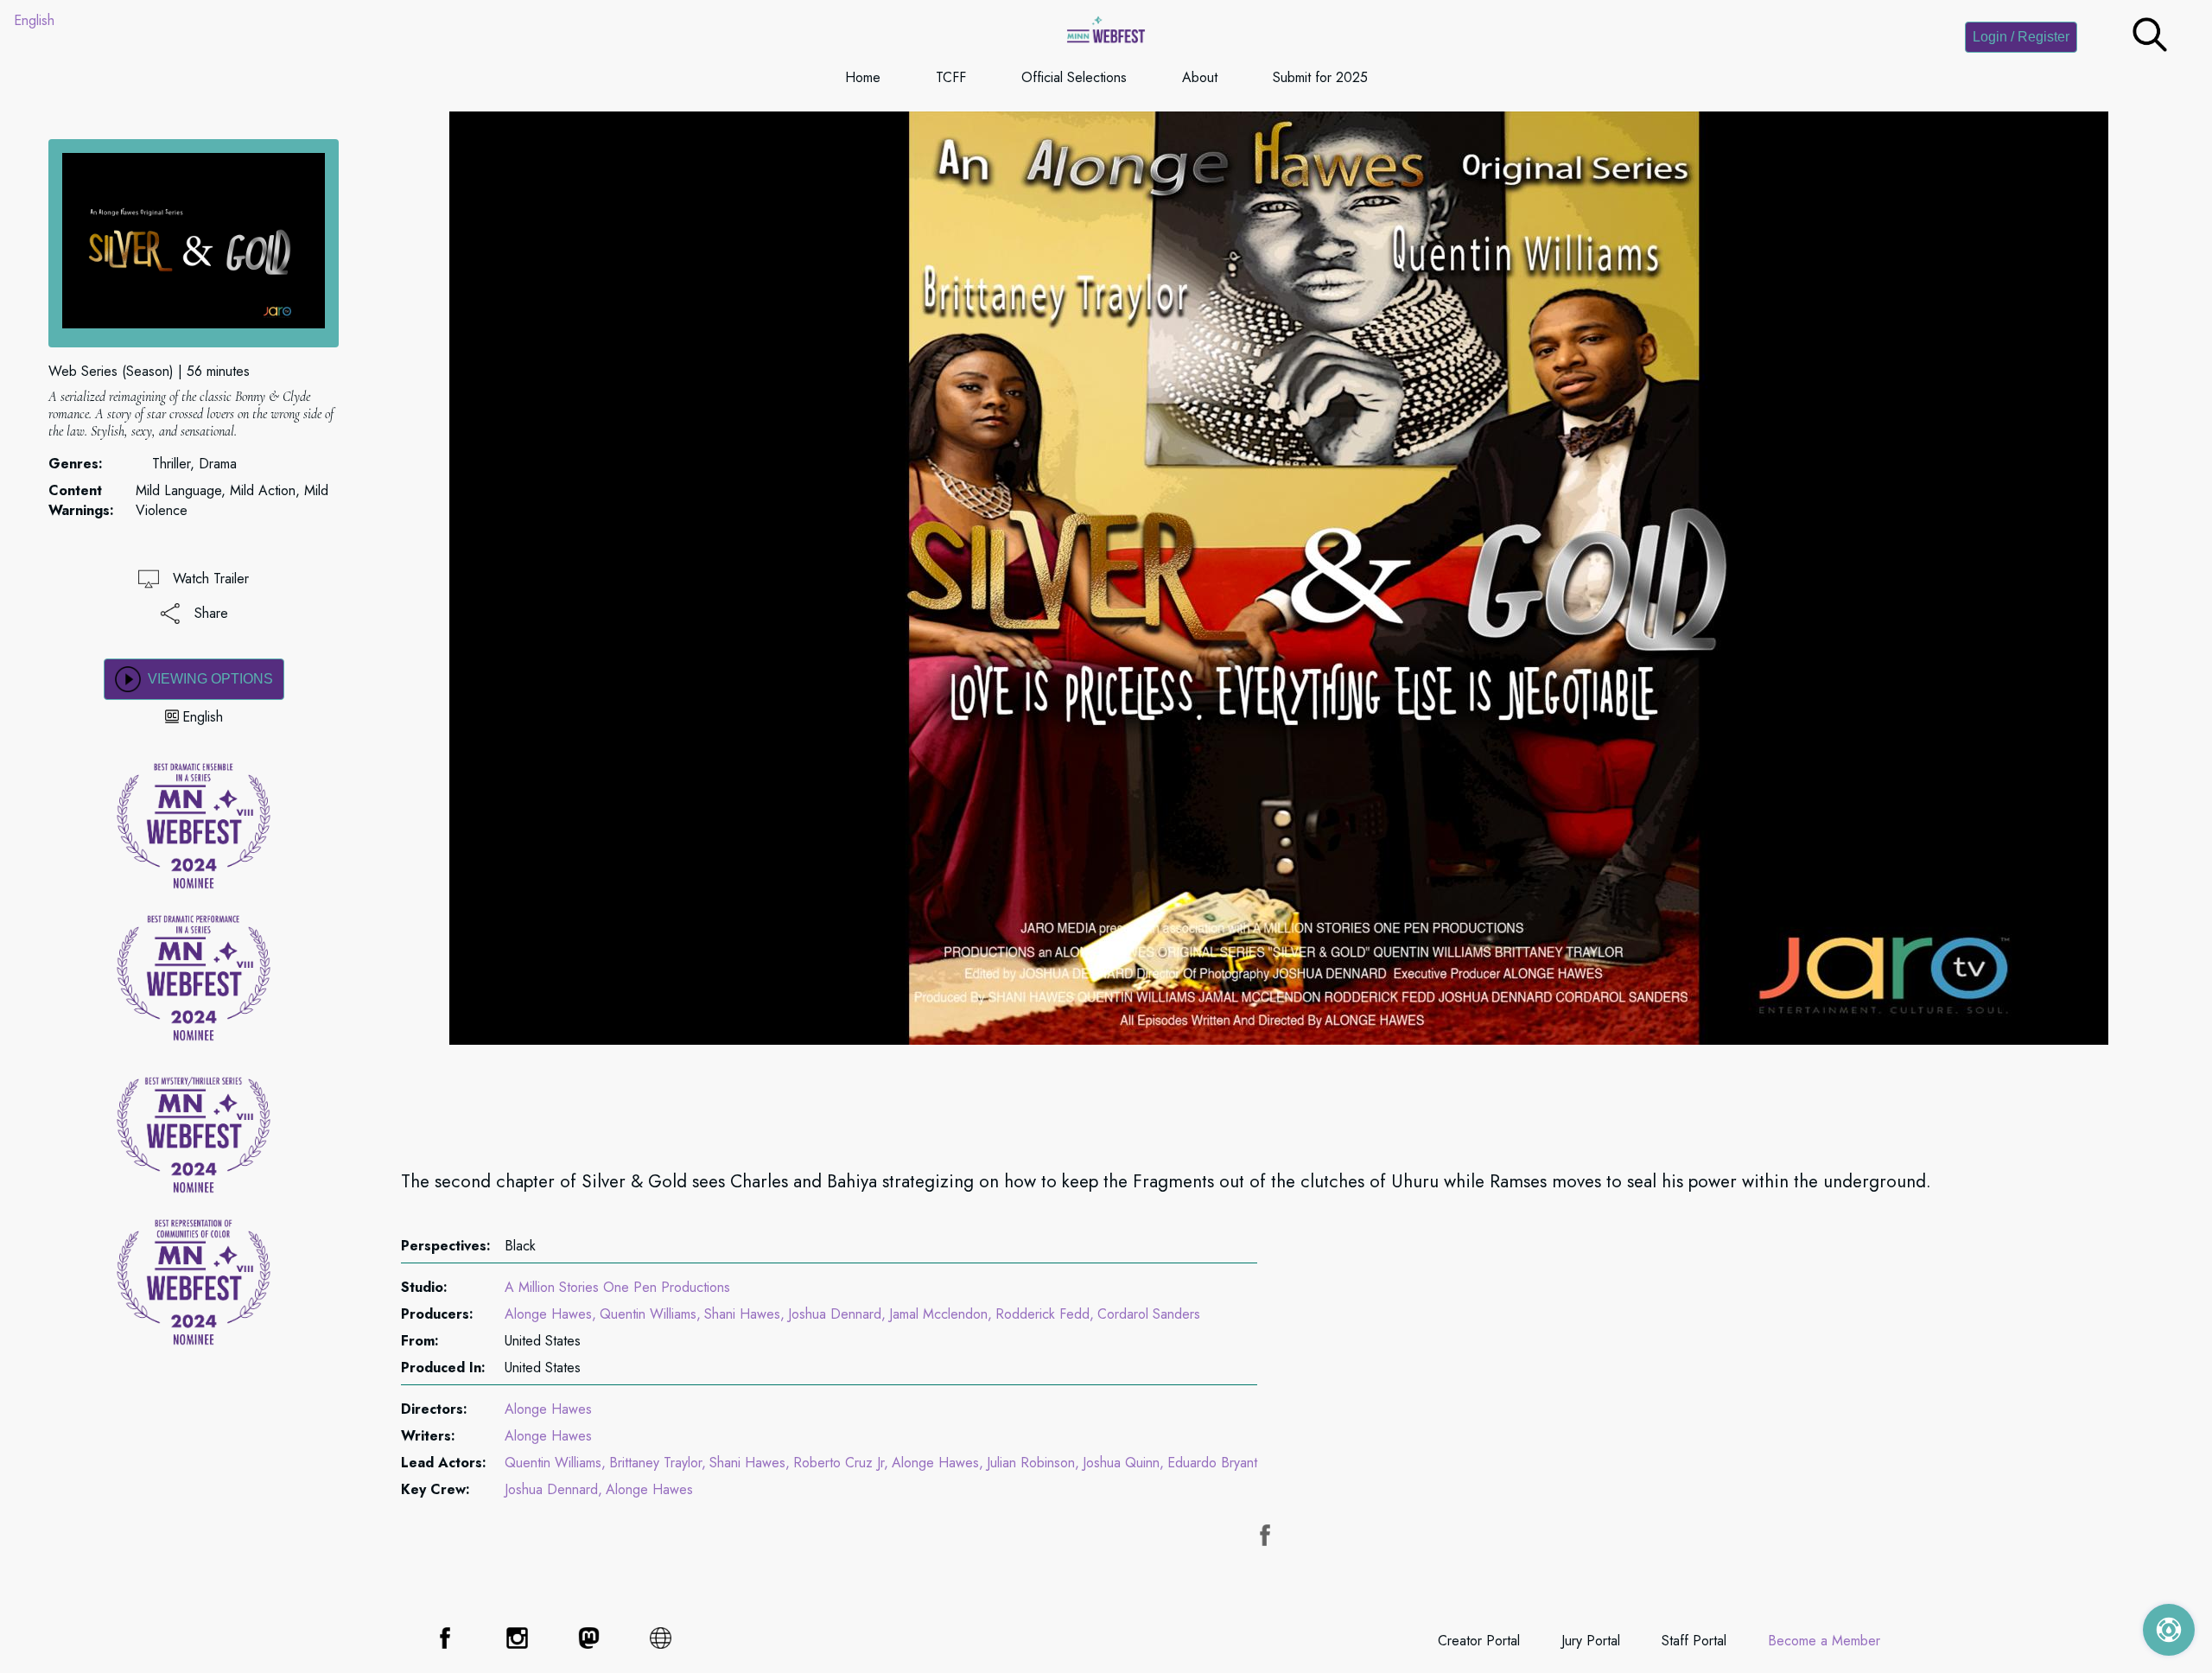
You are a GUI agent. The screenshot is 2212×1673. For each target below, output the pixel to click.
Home (863, 77)
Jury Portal (1591, 1641)
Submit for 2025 (1320, 77)
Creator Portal (1479, 1641)
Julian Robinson (1031, 1463)
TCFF (951, 77)
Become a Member (1824, 1641)
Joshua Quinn (1121, 1463)
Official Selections (1074, 77)
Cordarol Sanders (1149, 1314)
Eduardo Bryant (1212, 1463)
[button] (2150, 47)
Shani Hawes (742, 1314)
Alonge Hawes (548, 1314)
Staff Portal (1694, 1641)
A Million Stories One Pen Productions (617, 1287)
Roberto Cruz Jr (839, 1463)
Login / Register (2021, 37)
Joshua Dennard (835, 1314)
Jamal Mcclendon (938, 1314)
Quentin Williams (648, 1314)
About (1200, 77)
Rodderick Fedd (1042, 1314)
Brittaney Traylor (655, 1463)
